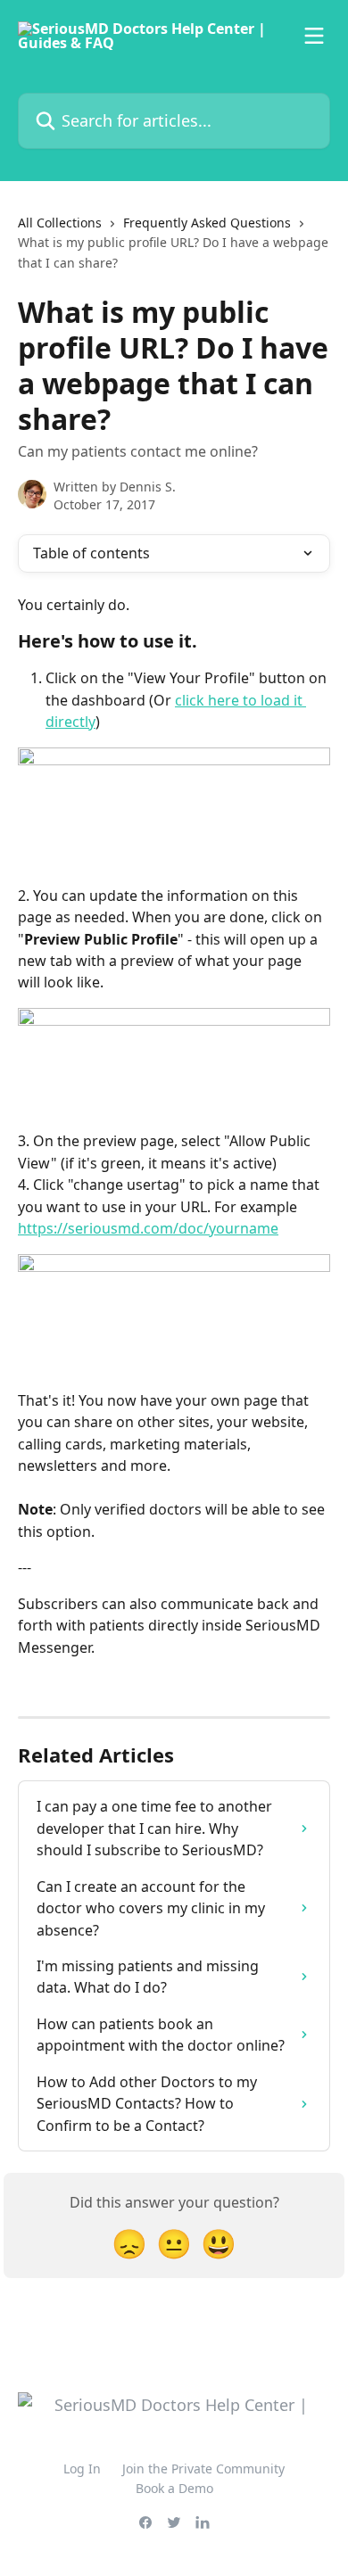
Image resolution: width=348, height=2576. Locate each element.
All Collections (60, 223)
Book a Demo (174, 2488)
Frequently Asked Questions (207, 223)
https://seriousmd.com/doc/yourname (148, 1228)
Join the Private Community (203, 2469)
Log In (82, 2469)
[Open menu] (314, 36)
